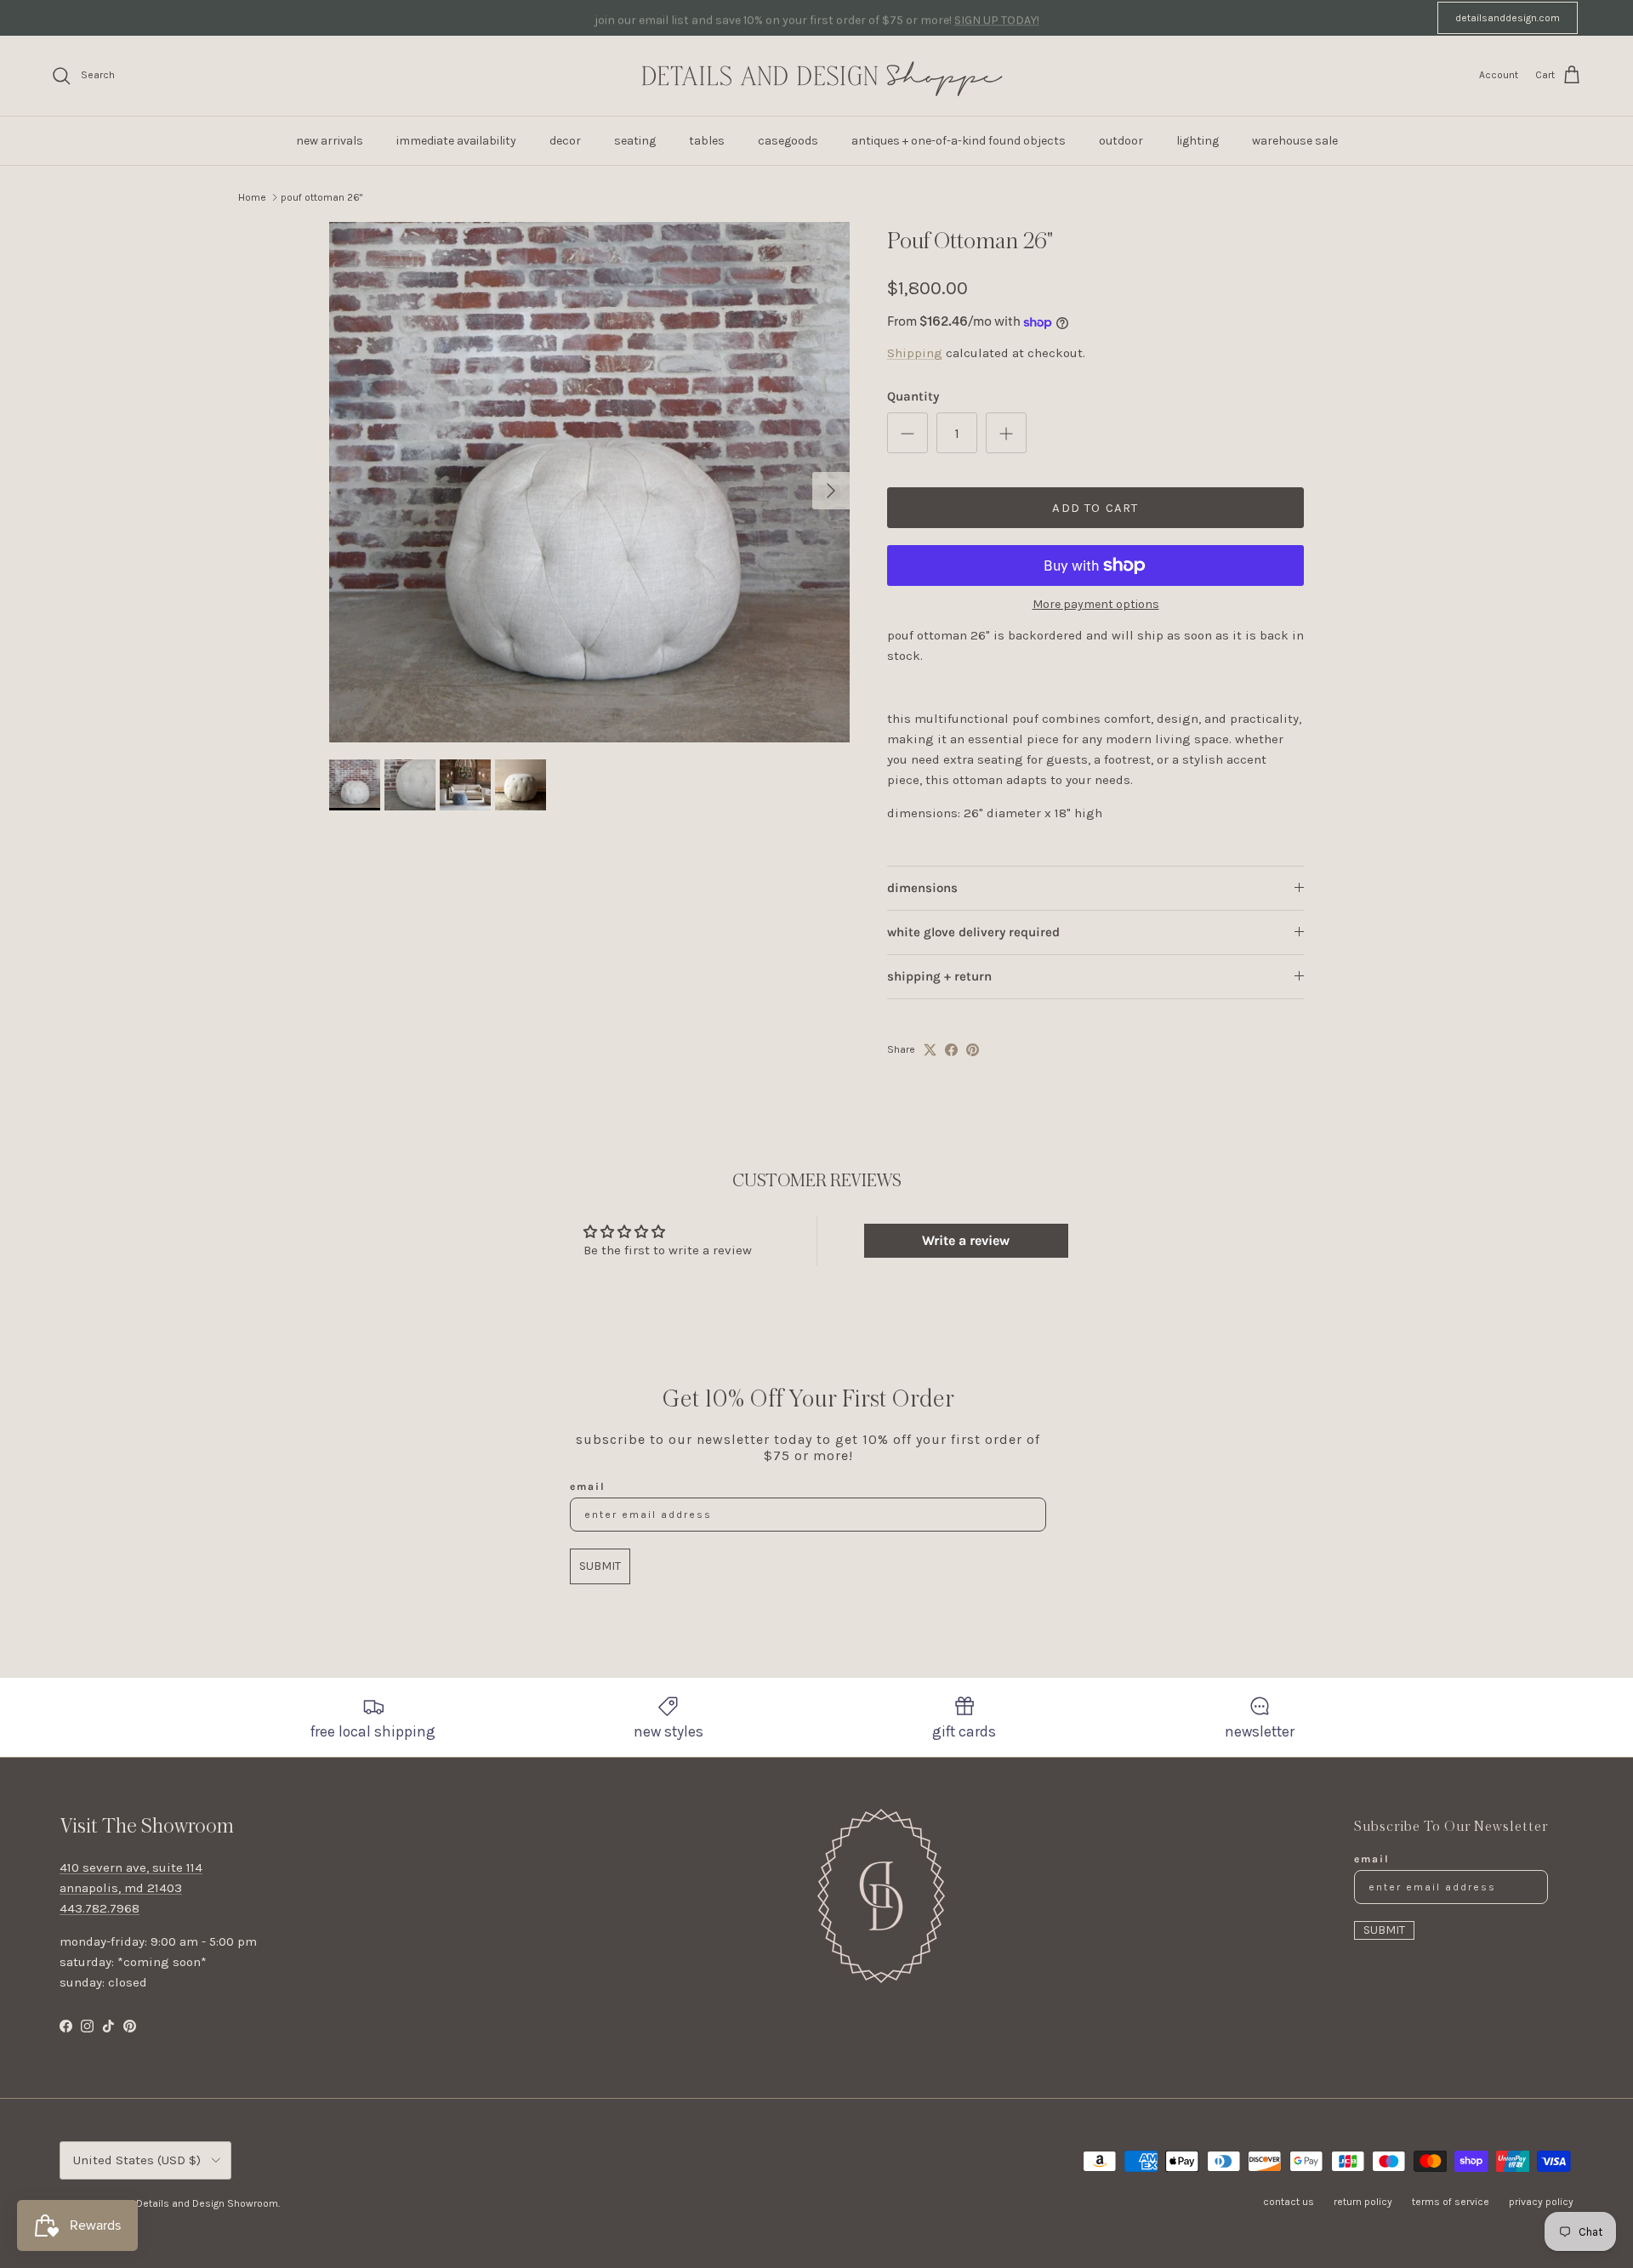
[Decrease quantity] (908, 433)
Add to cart (1095, 508)
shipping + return (939, 976)
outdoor (1121, 141)
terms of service (1451, 2202)
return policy (1363, 2202)
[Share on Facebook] (951, 1050)
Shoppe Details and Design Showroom (188, 2203)
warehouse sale (1295, 141)
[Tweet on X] (930, 1050)
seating (635, 141)
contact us (1289, 2202)
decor (565, 141)
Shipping (915, 353)
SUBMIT (600, 1566)
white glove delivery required (973, 932)
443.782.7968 (100, 1908)
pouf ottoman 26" (321, 197)
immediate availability (456, 141)
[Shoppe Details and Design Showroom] (816, 76)
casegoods (788, 141)
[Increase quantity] (1006, 433)
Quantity (913, 396)
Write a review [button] (966, 1240)
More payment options (1096, 605)
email (588, 1486)
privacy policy (1541, 2202)
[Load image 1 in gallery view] (589, 482)
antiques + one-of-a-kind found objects (959, 141)
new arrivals (330, 141)
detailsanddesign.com (1508, 18)
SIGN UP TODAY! (997, 17)
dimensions (922, 888)
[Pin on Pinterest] (973, 1050)
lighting (1198, 141)
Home (252, 197)
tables (707, 141)
